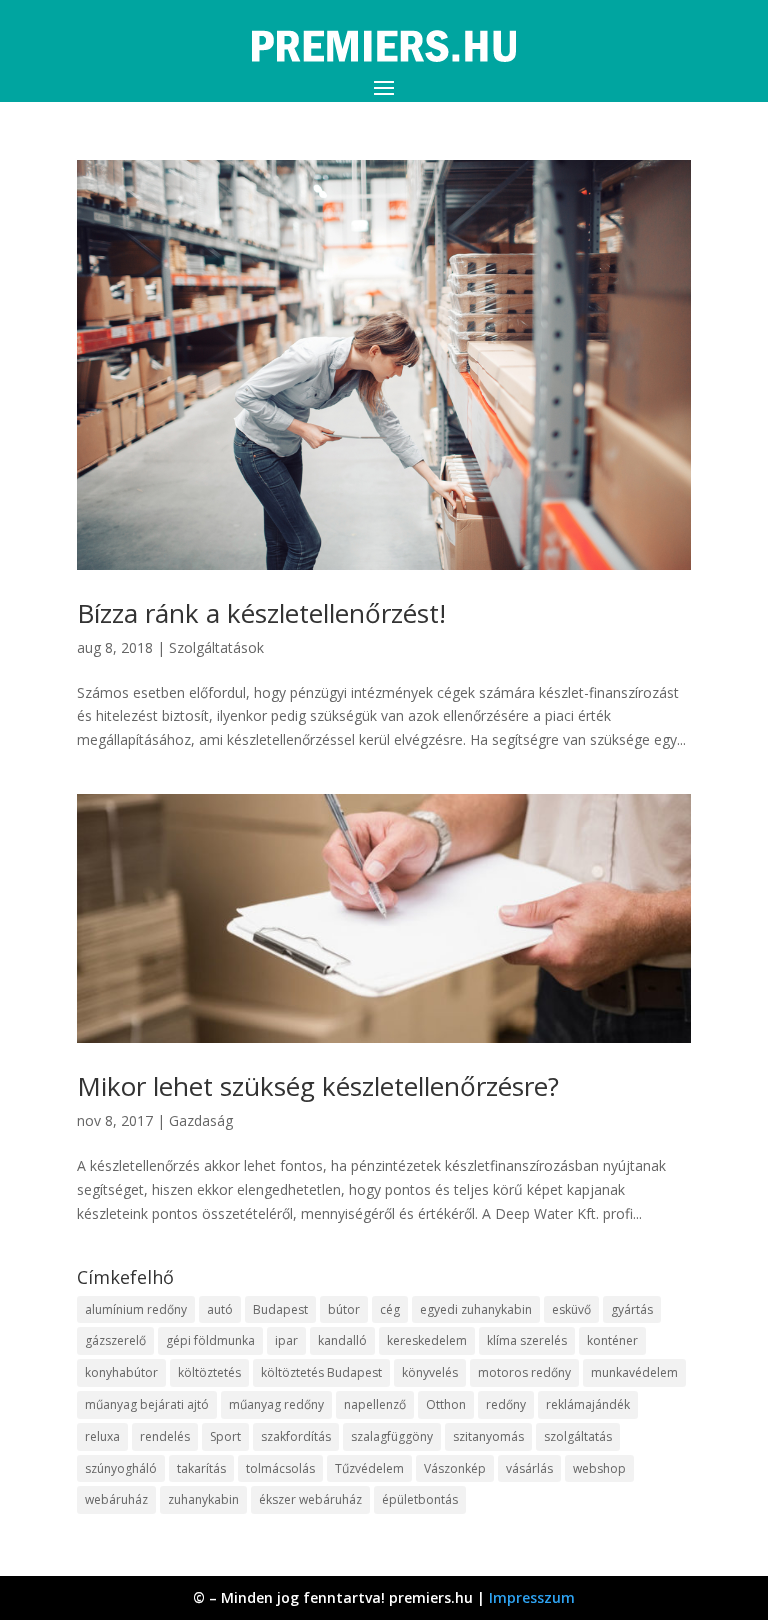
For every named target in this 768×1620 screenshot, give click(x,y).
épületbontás (420, 1499)
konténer (612, 1340)
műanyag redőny (276, 1404)
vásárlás (529, 1468)
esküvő (571, 1309)
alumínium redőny (136, 1309)
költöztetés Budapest (321, 1372)
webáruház (116, 1499)
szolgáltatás (578, 1436)
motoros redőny (524, 1372)
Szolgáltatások (216, 647)
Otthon (446, 1404)
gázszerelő (115, 1340)
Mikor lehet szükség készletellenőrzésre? (318, 1086)
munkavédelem (634, 1372)
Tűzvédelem (369, 1468)
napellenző (375, 1404)
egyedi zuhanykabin (476, 1309)
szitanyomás (488, 1436)
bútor (344, 1309)
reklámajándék (588, 1404)
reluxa (102, 1436)
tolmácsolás (280, 1468)
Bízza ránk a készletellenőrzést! (261, 613)
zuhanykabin (203, 1499)
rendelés (165, 1436)
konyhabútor (121, 1372)
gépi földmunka (210, 1340)
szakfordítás (296, 1436)
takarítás (201, 1468)
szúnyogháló (121, 1468)
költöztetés (209, 1372)
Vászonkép (455, 1468)
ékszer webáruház (310, 1499)
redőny (506, 1404)
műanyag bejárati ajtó (147, 1404)
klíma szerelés (527, 1340)
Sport (225, 1436)
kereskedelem (427, 1340)
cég (390, 1309)
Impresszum (532, 1597)
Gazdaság (201, 1120)
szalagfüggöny (392, 1436)
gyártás (632, 1309)
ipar (286, 1340)
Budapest (280, 1309)
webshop (599, 1468)
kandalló (342, 1340)
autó (220, 1309)
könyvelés (430, 1372)
